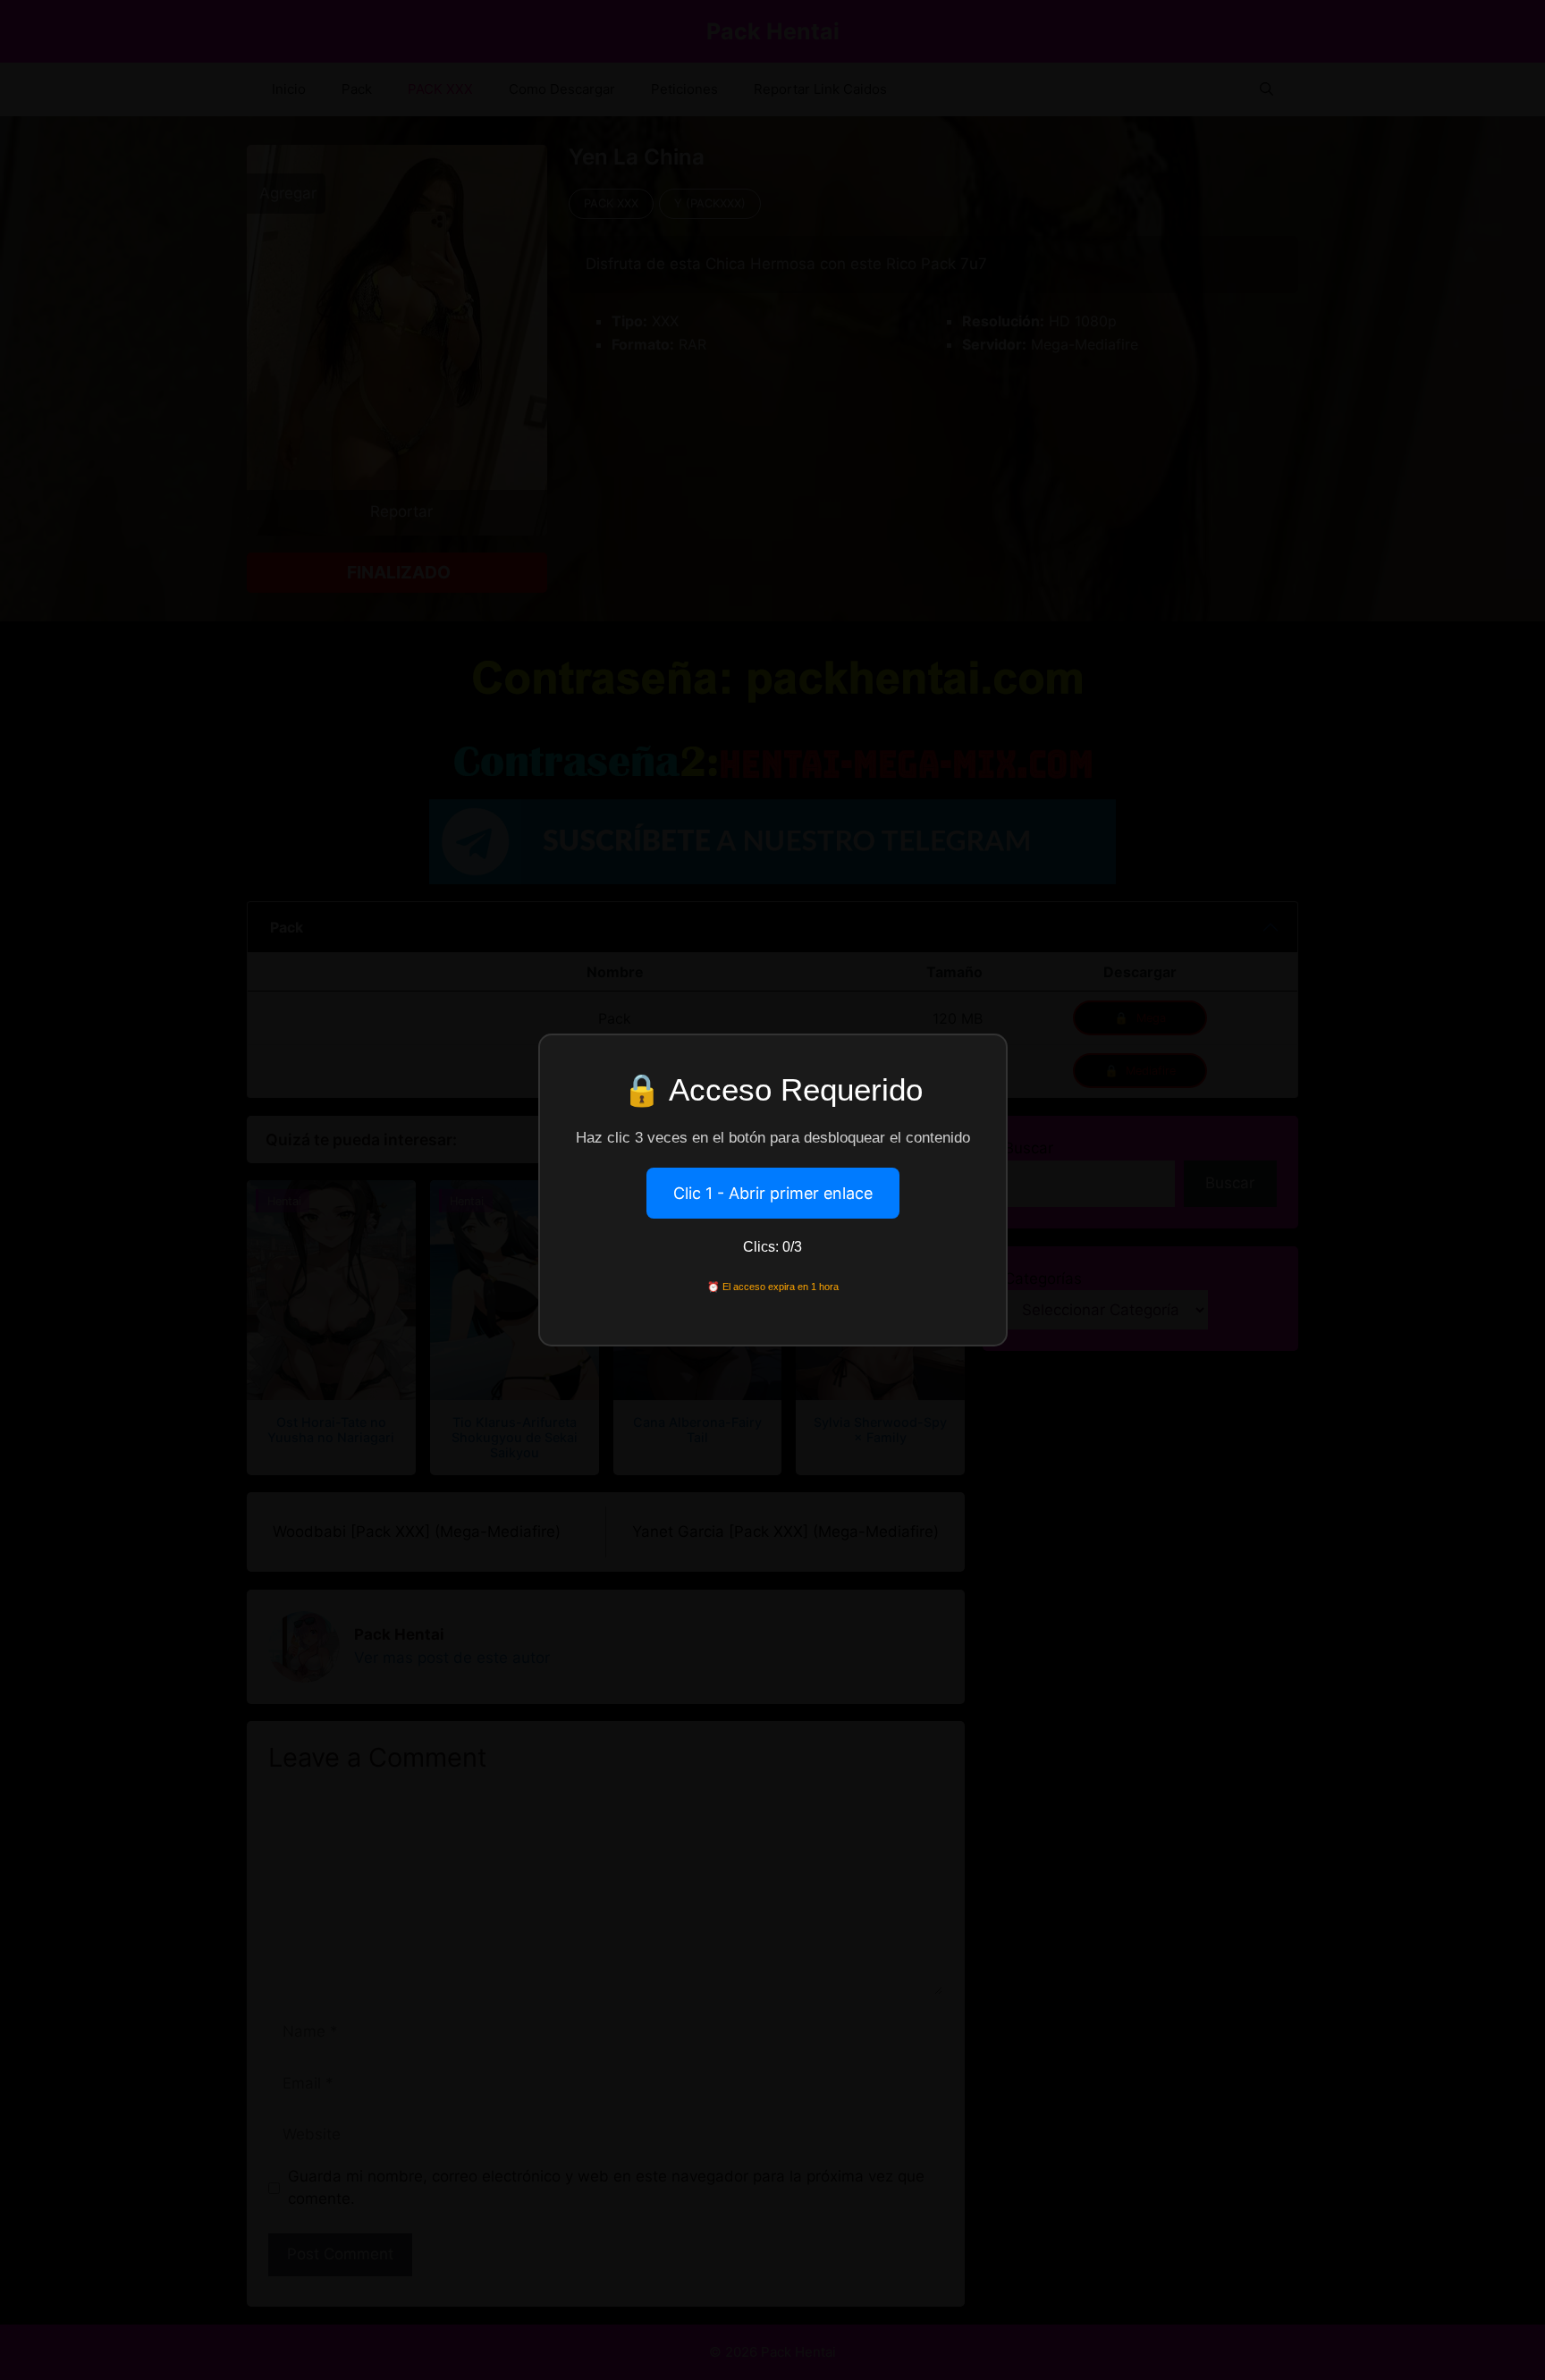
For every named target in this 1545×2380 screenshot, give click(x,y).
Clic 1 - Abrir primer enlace (773, 1193)
